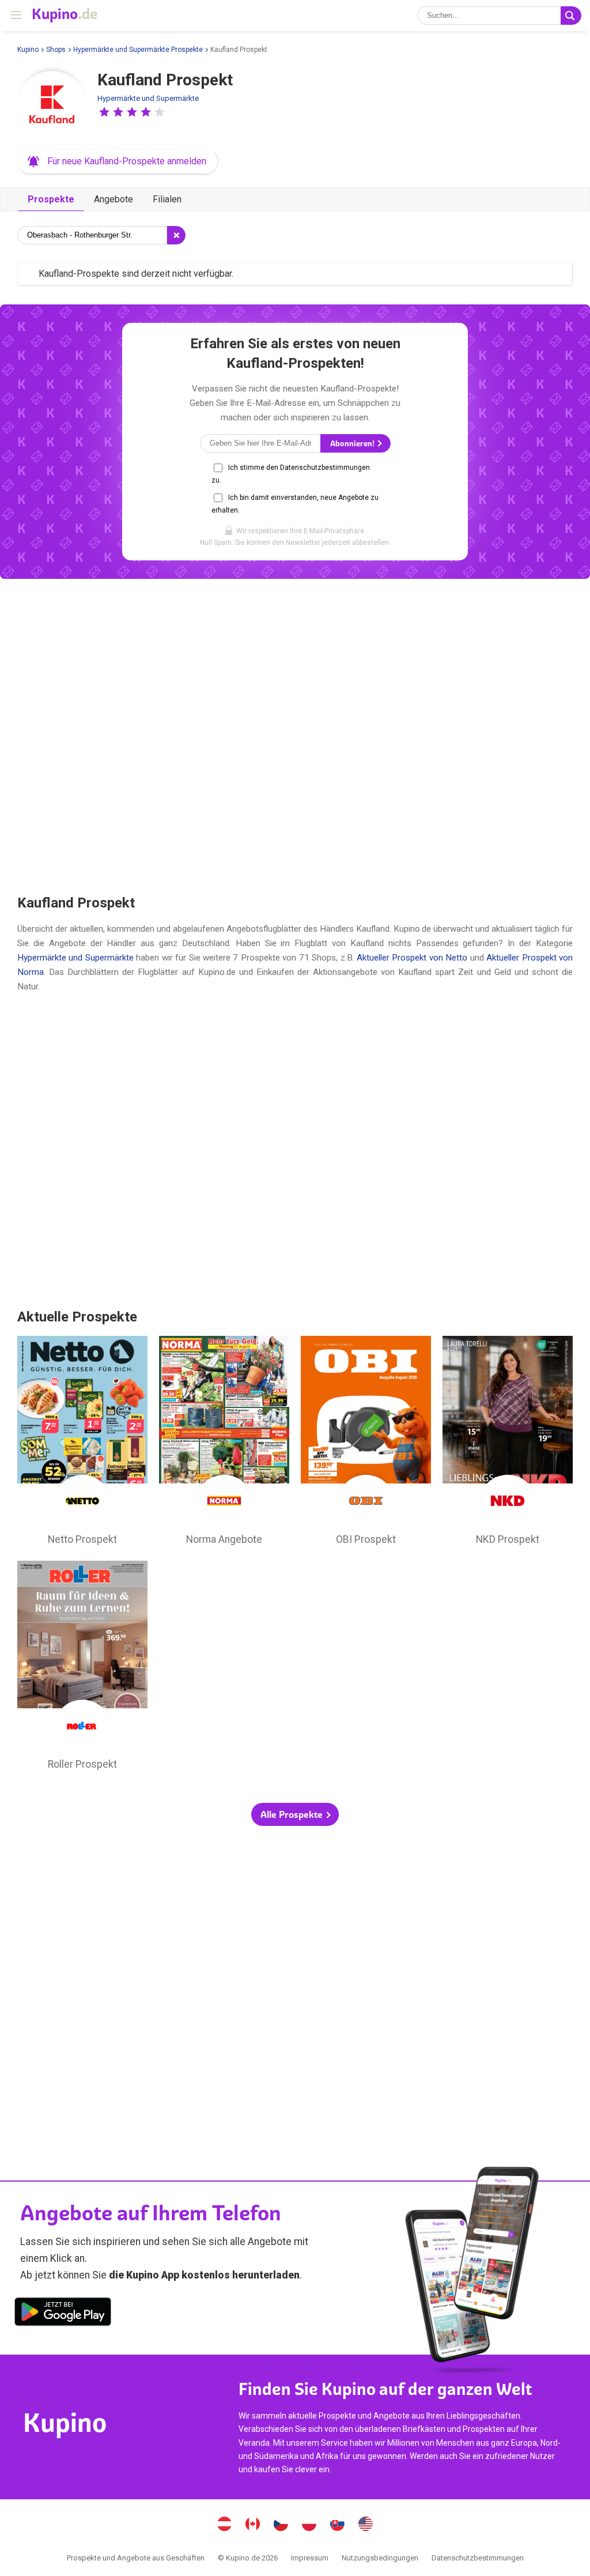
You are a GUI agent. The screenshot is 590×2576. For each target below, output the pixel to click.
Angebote (114, 199)
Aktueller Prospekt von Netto (412, 958)
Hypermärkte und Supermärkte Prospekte (138, 50)
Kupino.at (225, 2525)
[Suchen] (571, 16)
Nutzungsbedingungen (380, 2558)
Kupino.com (366, 2525)
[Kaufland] (52, 106)
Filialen (167, 199)
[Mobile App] (63, 2314)
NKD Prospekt (508, 1444)
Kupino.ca (253, 2525)
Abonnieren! (353, 444)
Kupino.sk (338, 2525)
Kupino (28, 50)
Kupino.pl (309, 2525)
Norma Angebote (224, 1444)
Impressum (310, 2558)
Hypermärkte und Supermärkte (148, 98)
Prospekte (51, 199)
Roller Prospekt (82, 1669)
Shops (56, 50)
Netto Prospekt (82, 1444)
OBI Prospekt (366, 1444)
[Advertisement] (295, 736)
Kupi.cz (281, 2525)
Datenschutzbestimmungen (478, 2558)
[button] (104, 112)
